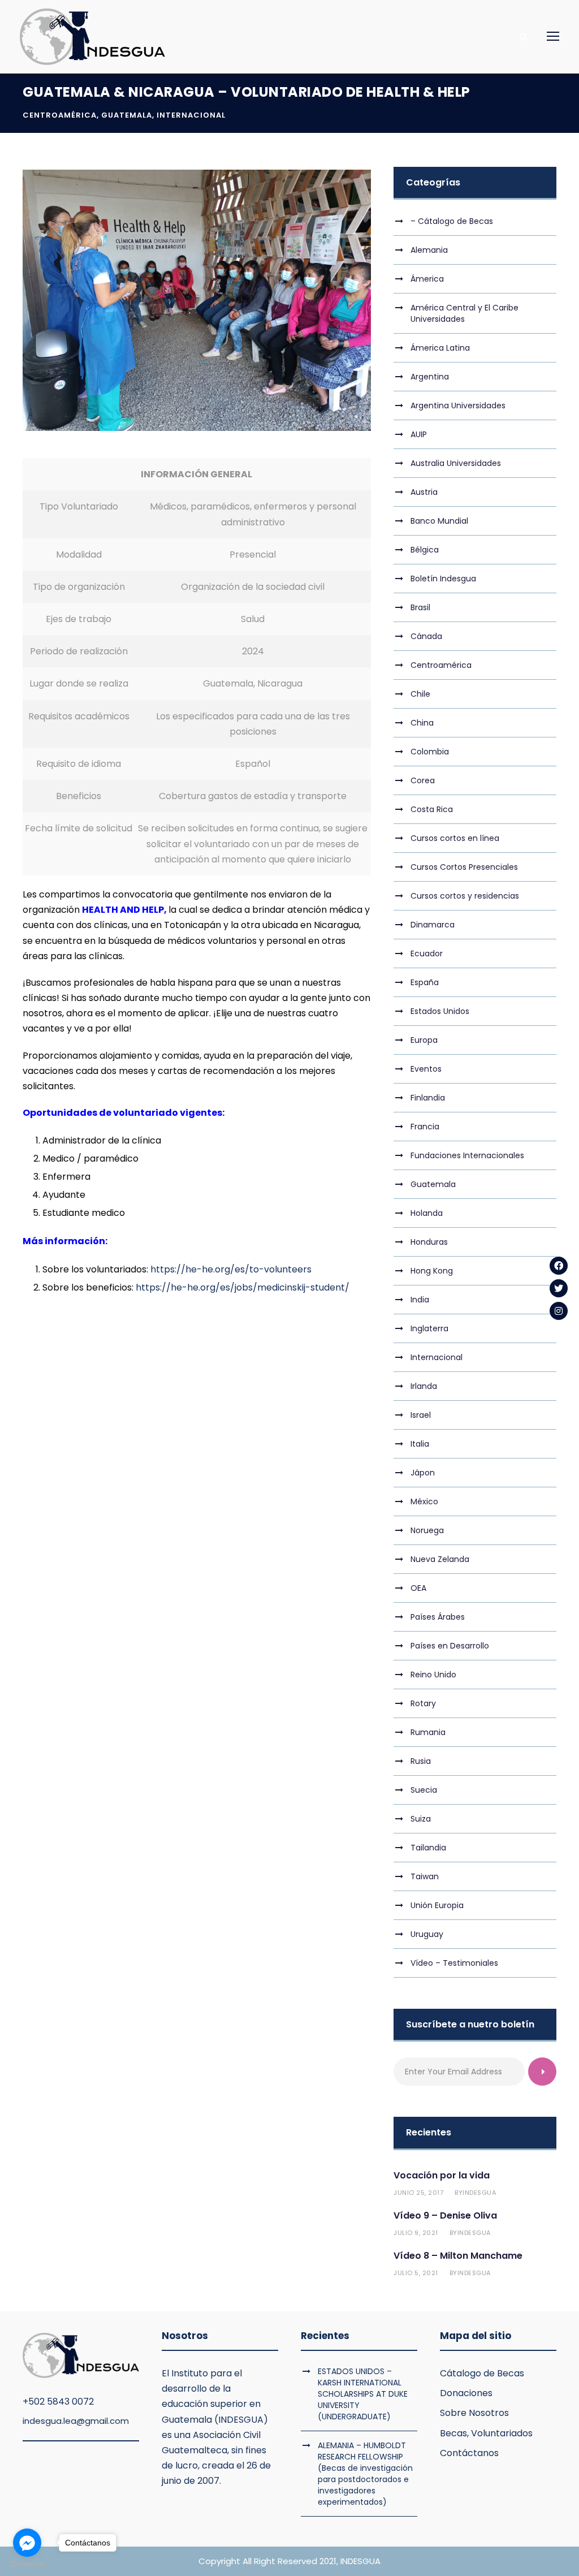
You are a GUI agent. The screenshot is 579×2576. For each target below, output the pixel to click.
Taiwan (425, 1876)
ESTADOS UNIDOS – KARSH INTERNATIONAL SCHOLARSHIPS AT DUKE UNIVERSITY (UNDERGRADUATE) (363, 2394)
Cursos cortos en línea (455, 838)
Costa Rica (432, 809)
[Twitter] (559, 1288)
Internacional (191, 115)
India (420, 1300)
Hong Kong (432, 1271)
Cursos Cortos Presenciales (464, 867)
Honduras (429, 1242)
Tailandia (428, 1848)
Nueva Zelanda (440, 1559)
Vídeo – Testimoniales (454, 1963)
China (422, 723)
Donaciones (466, 2393)
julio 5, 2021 (416, 2273)
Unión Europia (437, 1905)
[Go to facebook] (27, 2543)
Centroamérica (60, 115)
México (424, 1501)
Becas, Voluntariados (486, 2433)
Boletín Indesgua (443, 579)
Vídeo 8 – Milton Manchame (458, 2256)
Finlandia (428, 1098)
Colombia (430, 752)
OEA (418, 1588)
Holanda (427, 1213)
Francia (425, 1127)
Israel (421, 1415)
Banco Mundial (439, 521)
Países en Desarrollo (450, 1646)
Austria (424, 492)
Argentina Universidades (458, 405)
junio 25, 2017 (418, 2193)
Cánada (426, 636)
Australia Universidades (456, 463)
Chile (420, 694)
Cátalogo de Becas (482, 2373)
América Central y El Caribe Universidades (465, 313)
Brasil (420, 607)
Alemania (429, 250)
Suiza (421, 1819)
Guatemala (127, 115)
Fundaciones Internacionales (467, 1155)
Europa (424, 1040)
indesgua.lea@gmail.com (76, 2421)
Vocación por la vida (442, 2175)
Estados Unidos (440, 1011)
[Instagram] (559, 1311)
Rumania (428, 1732)
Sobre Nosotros (474, 2413)
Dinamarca (433, 925)
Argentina (430, 377)
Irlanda (424, 1386)
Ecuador (427, 953)
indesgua (479, 2193)
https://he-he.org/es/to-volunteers (231, 1269)
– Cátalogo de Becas (452, 221)
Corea (423, 780)
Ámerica (427, 279)
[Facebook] (559, 1266)
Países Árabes (438, 1617)
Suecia (424, 1790)
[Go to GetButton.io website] (27, 2564)
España (425, 982)
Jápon (423, 1473)
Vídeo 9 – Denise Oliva (445, 2215)
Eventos (426, 1069)
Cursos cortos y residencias (465, 896)
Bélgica (425, 550)
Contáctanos (469, 2453)
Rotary (423, 1703)
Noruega (427, 1530)
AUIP (419, 434)
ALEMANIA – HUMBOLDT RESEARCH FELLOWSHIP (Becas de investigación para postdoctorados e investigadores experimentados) (365, 2474)
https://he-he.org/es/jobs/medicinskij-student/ (243, 1287)
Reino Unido (433, 1675)
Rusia (421, 1761)
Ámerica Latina (440, 348)
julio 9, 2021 (416, 2233)
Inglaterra (429, 1328)
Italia (420, 1444)
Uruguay (427, 1934)
